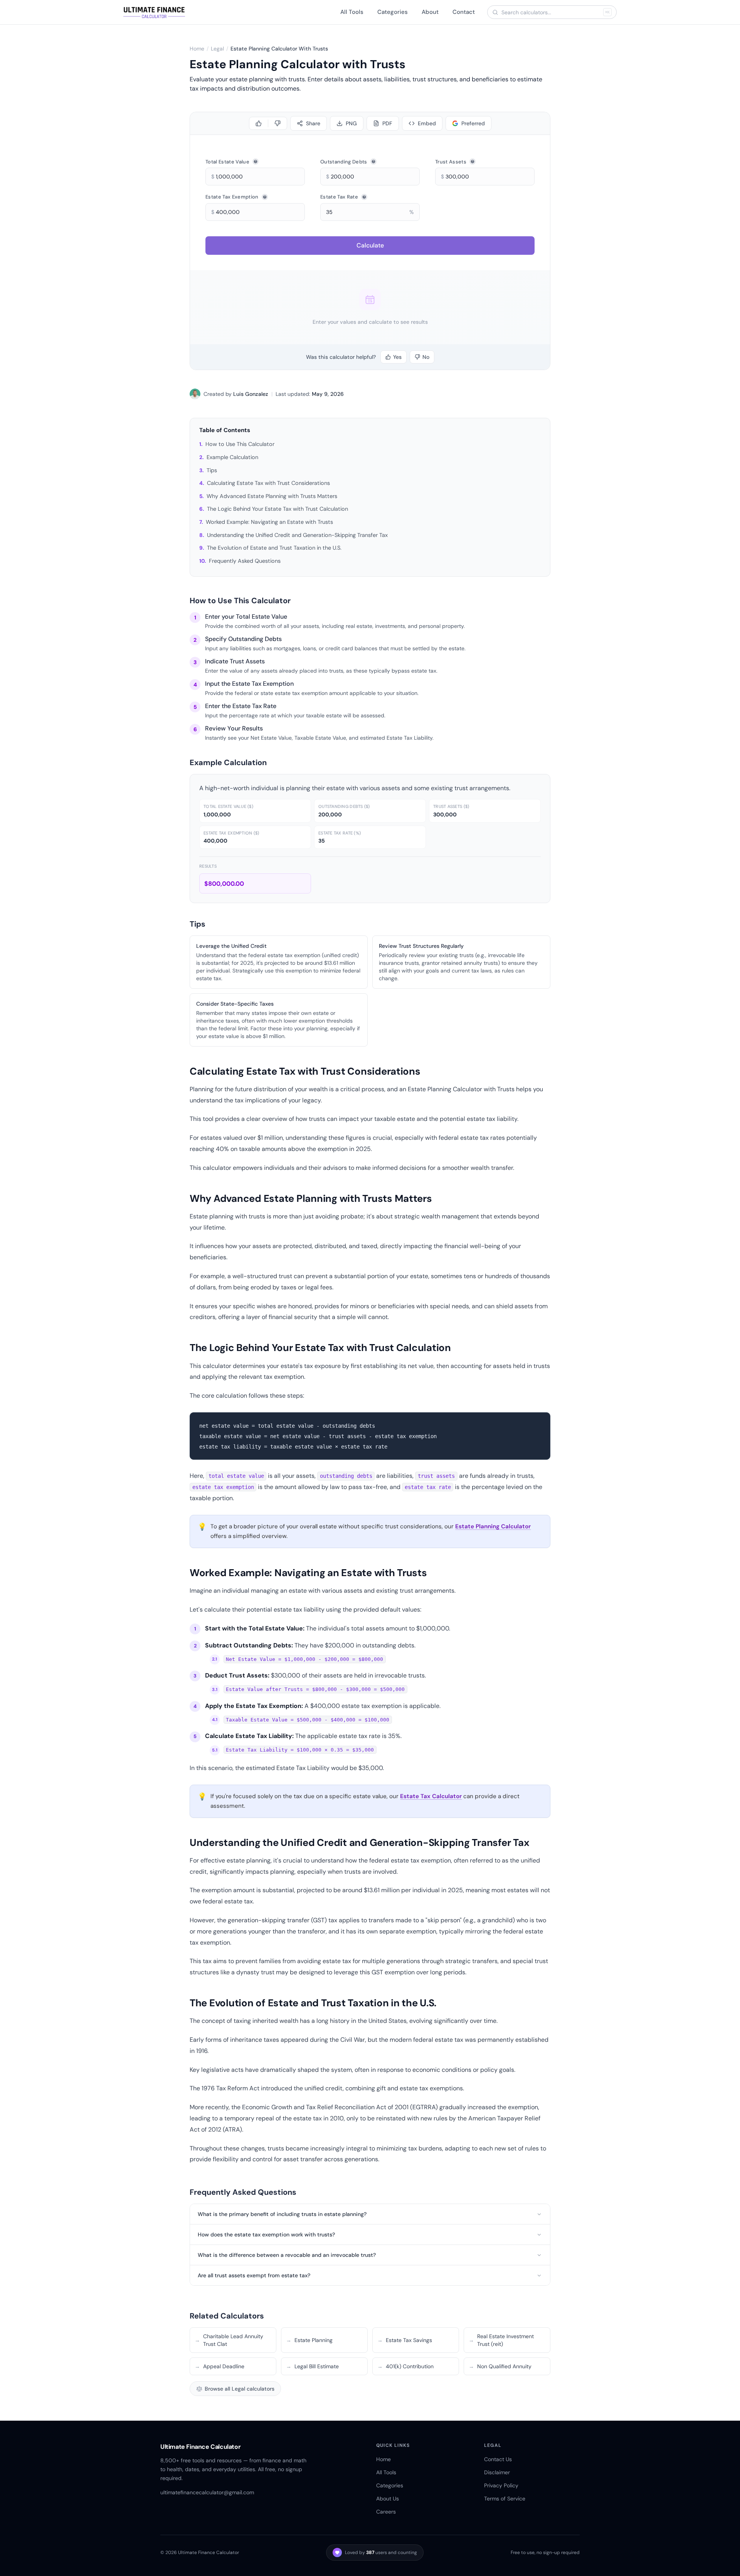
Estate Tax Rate (339, 197)
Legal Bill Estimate (312, 2366)
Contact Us (498, 2459)
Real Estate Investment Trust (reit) (501, 2340)
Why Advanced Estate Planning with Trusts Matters (272, 496)
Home (197, 49)
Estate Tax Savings (405, 2340)
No (426, 357)
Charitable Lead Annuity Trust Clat (229, 2340)
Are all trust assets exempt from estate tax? (254, 2275)
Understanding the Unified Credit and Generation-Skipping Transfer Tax (297, 535)
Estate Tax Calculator (431, 1796)
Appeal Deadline (219, 2366)
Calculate (370, 245)
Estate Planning (309, 2340)
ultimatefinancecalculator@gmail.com (207, 2492)
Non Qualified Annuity (500, 2366)
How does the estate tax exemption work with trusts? (266, 2234)
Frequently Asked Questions (245, 561)
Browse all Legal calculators (240, 2389)
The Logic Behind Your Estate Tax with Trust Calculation (277, 509)
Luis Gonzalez (251, 394)
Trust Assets (451, 162)
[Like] (259, 123)
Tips (212, 470)
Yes (397, 357)
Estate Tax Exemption (232, 197)
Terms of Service (505, 2499)
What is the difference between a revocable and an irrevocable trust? (287, 2255)
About (430, 12)
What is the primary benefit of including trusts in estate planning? (282, 2214)
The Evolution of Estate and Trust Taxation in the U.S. (274, 548)
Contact (464, 12)
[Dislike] (277, 123)
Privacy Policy (501, 2485)
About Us (388, 2499)
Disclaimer (497, 2472)
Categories (393, 12)
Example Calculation (232, 457)
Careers (386, 2512)
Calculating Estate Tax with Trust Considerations (268, 483)
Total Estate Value (227, 162)
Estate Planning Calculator (493, 1526)
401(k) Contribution (405, 2366)
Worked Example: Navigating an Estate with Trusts (269, 522)
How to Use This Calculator (240, 444)
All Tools (352, 12)
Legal (217, 49)
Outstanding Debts (344, 162)
